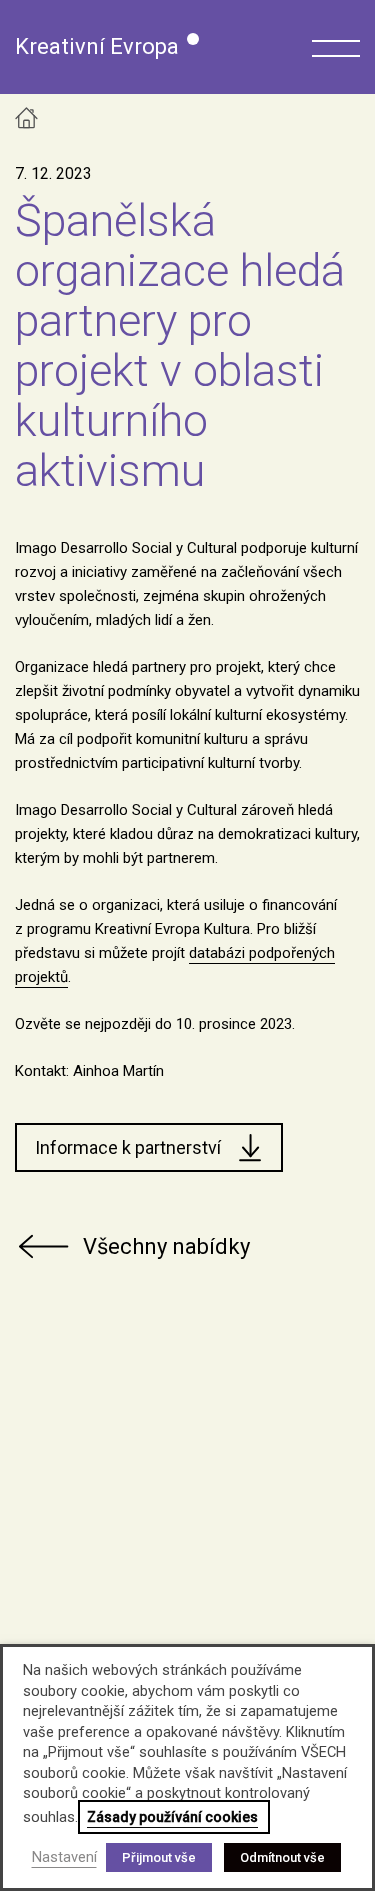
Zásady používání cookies (172, 1817)
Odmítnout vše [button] (282, 1857)
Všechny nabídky (166, 1246)
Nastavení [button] (64, 1857)
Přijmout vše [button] (159, 1857)
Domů (26, 118)
